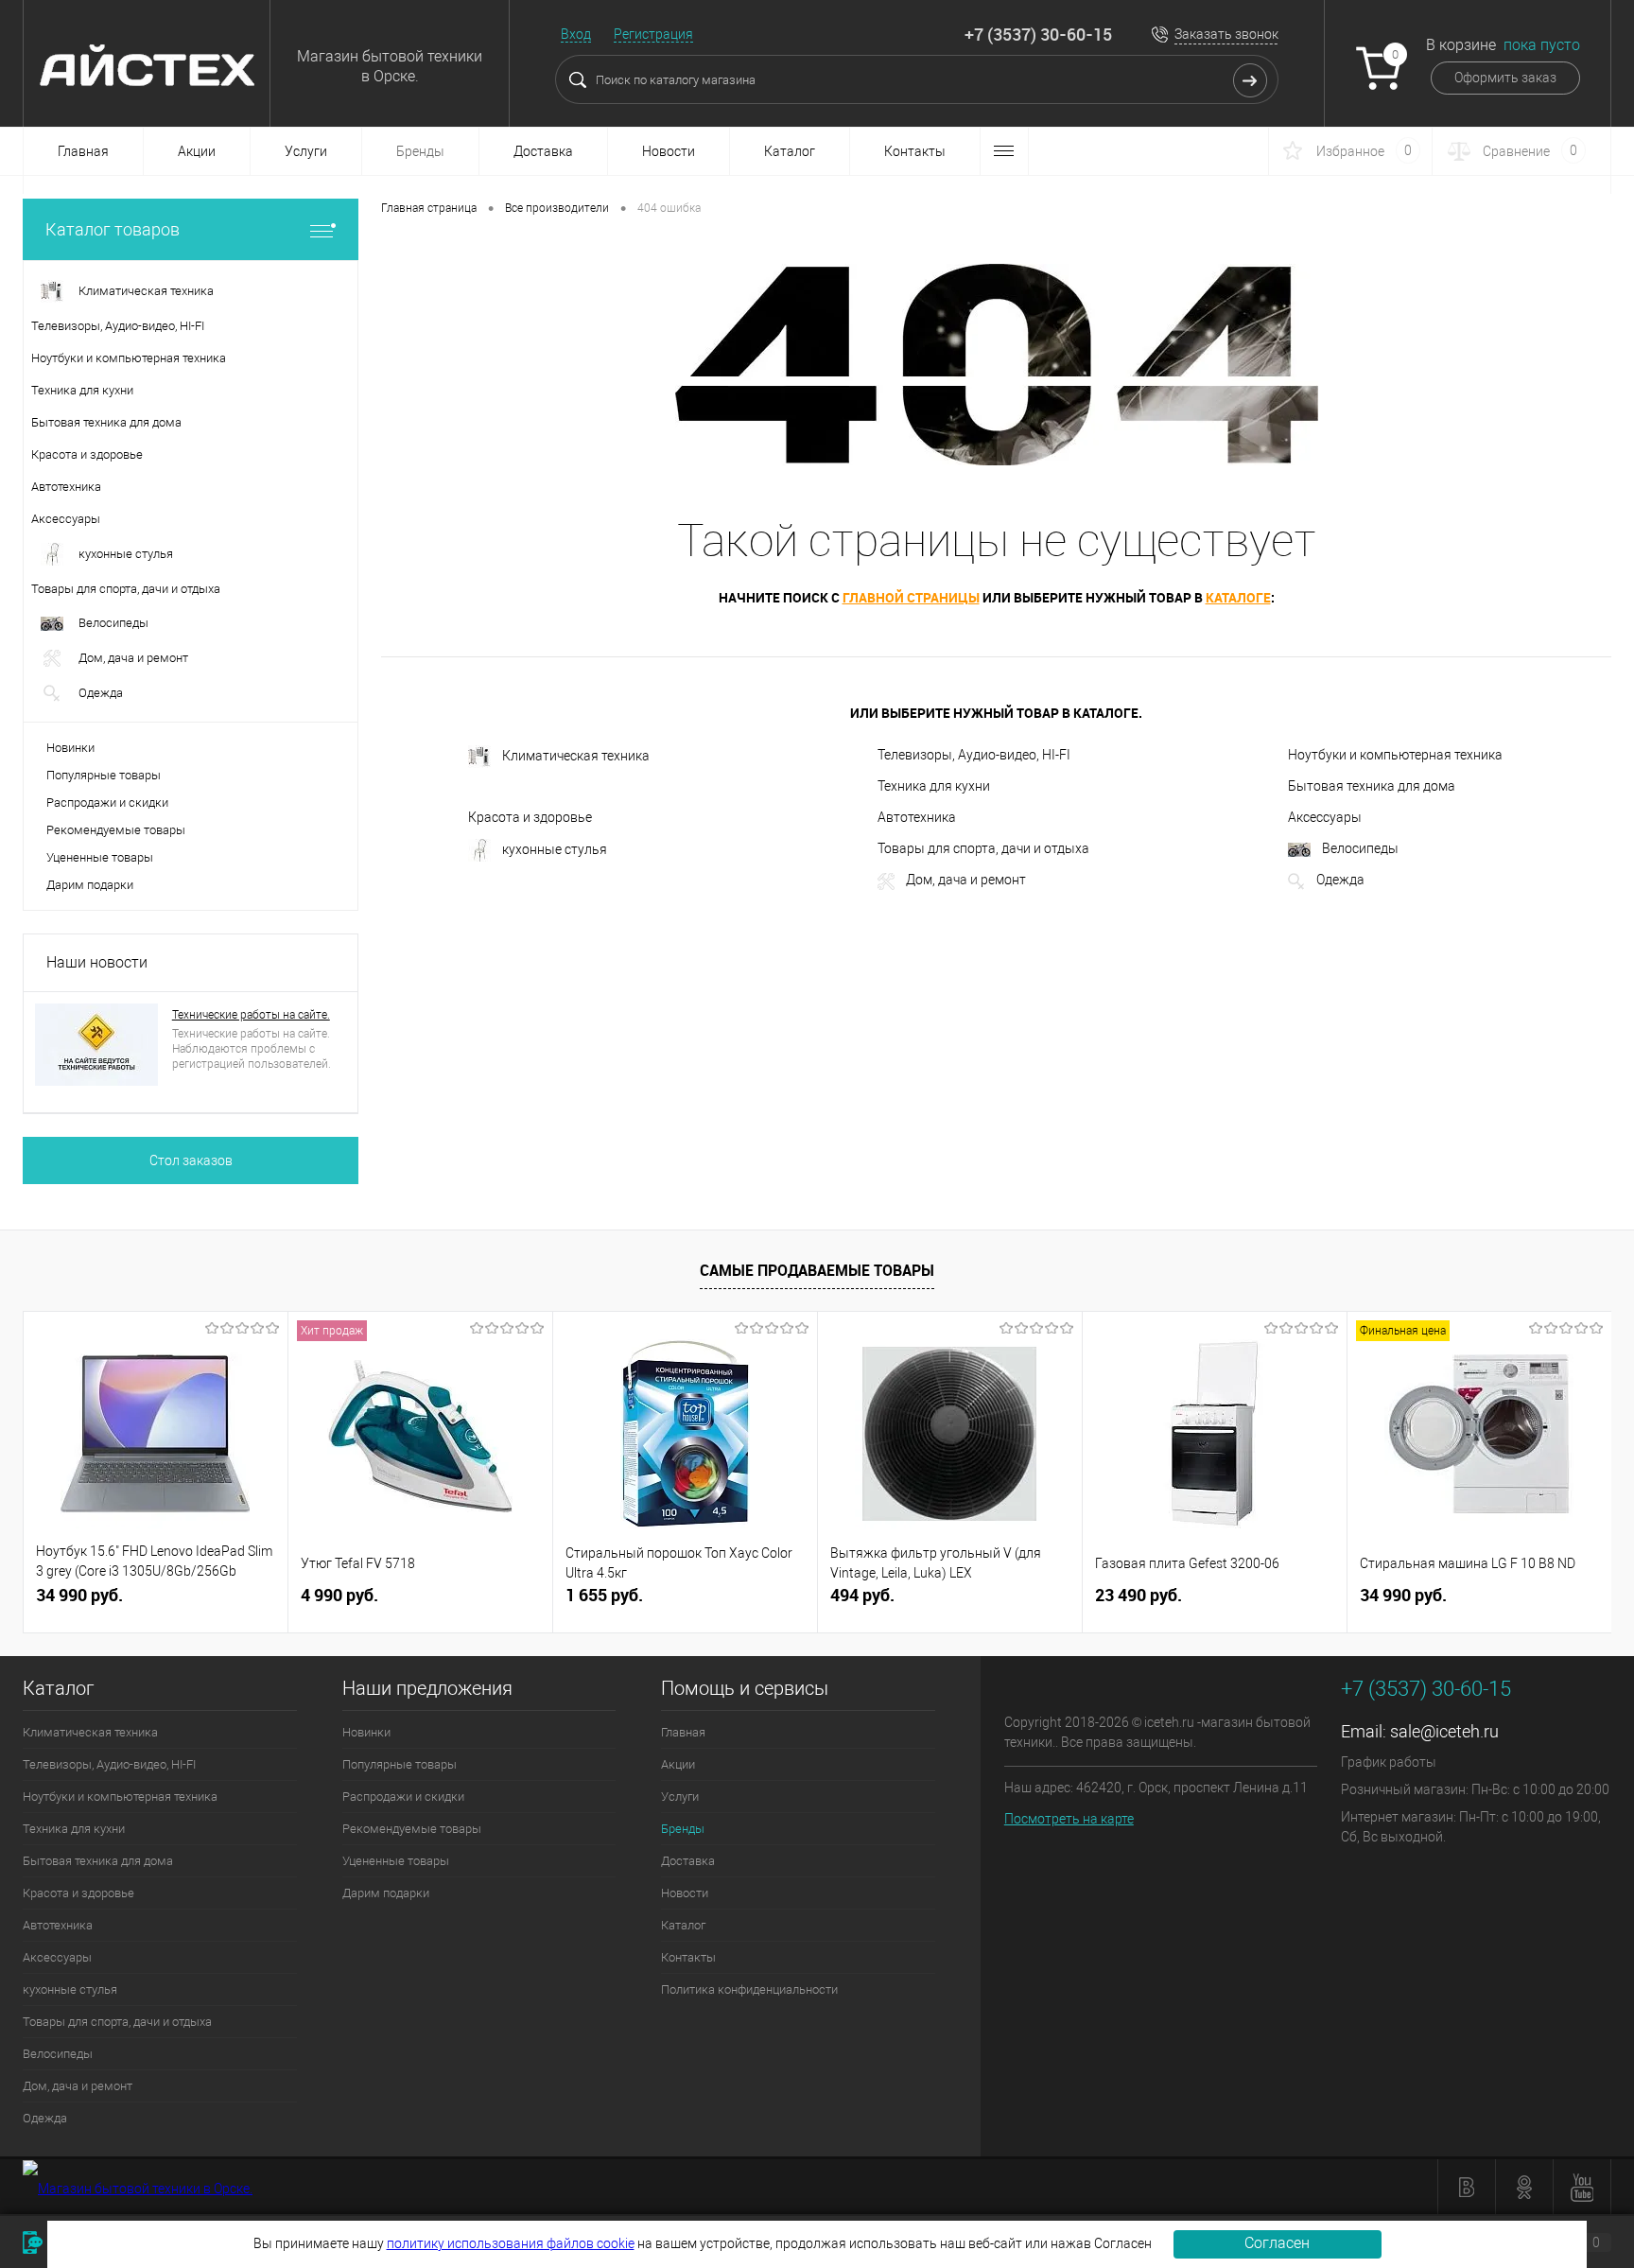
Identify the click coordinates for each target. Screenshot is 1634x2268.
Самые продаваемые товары (817, 1270)
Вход (576, 34)
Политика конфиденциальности (749, 1989)
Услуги (306, 151)
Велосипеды (1360, 848)
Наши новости (97, 962)
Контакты (915, 151)
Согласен (1277, 2243)
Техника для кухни (934, 786)
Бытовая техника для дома (1372, 786)
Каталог (790, 151)
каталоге (1238, 597)
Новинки (70, 748)
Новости (669, 151)
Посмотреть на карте (1069, 1819)
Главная (83, 151)
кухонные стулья (555, 849)
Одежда (1340, 880)
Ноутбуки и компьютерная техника (1395, 755)
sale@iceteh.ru (1444, 1731)
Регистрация (653, 34)
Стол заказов (191, 1160)
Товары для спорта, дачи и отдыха (983, 848)
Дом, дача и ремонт (966, 880)
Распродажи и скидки (107, 803)
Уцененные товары (100, 857)
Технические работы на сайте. (251, 1015)
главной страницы (911, 597)
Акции (197, 151)
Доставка (543, 151)
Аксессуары (1325, 817)
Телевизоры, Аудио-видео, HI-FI (974, 755)
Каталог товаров (113, 229)
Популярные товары (104, 775)
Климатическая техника (576, 756)
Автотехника (917, 817)
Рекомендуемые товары (116, 830)
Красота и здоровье (530, 817)
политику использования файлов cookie (511, 2243)
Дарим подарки (90, 885)
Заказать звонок (1226, 34)
